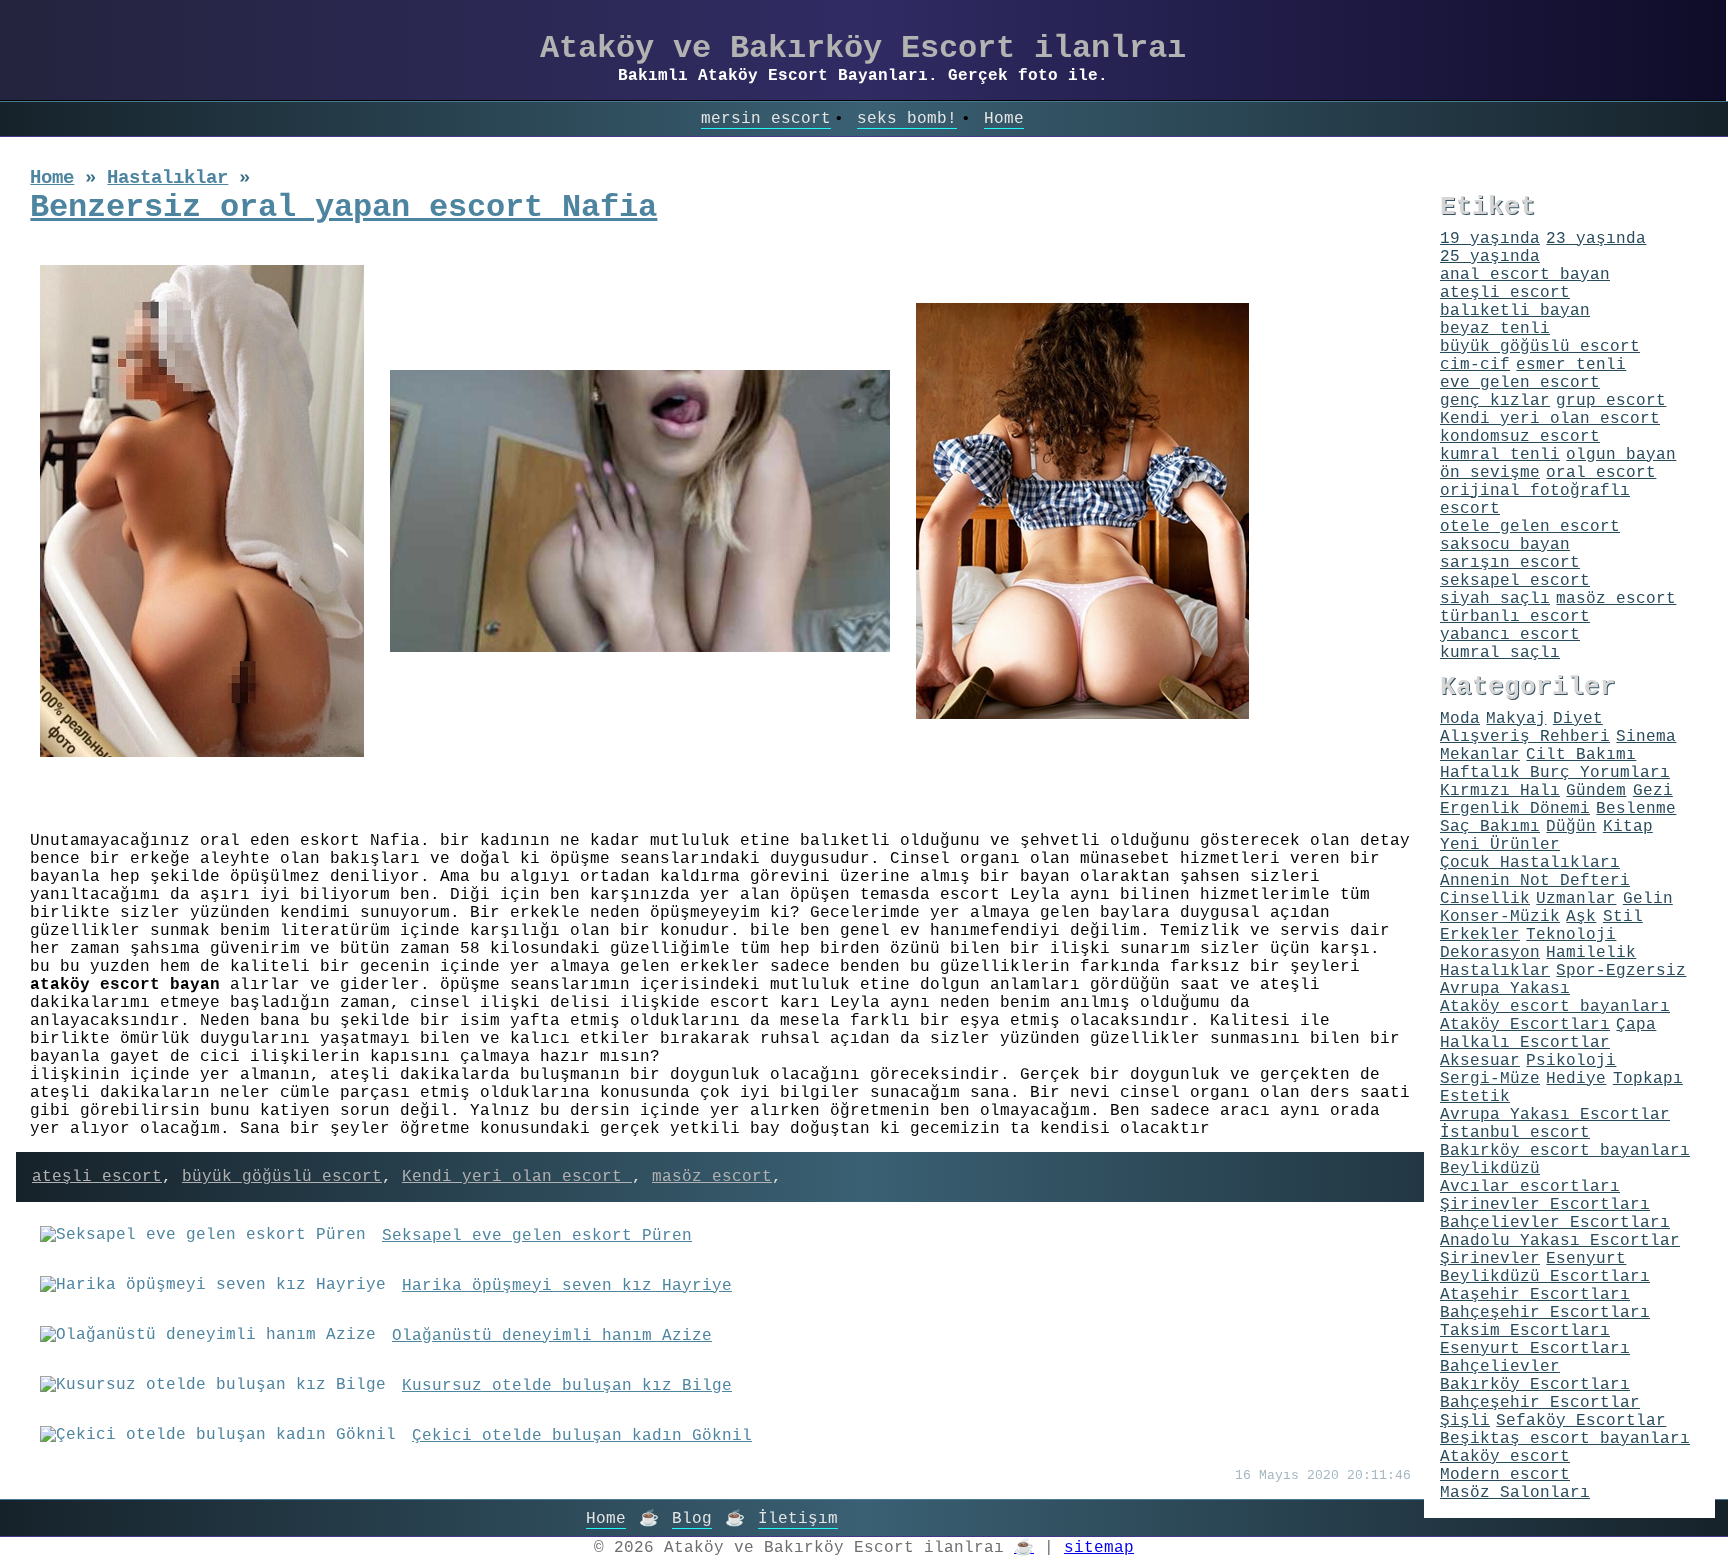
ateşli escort (97, 1177)
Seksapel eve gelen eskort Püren (537, 1236)
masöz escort (712, 1177)
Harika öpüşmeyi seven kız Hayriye (567, 1286)
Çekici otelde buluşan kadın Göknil (582, 1436)
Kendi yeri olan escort (517, 1177)
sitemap (1099, 1548)
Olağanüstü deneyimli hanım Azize (552, 1336)
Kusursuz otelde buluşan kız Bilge (567, 1386)
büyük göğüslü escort (282, 1177)
